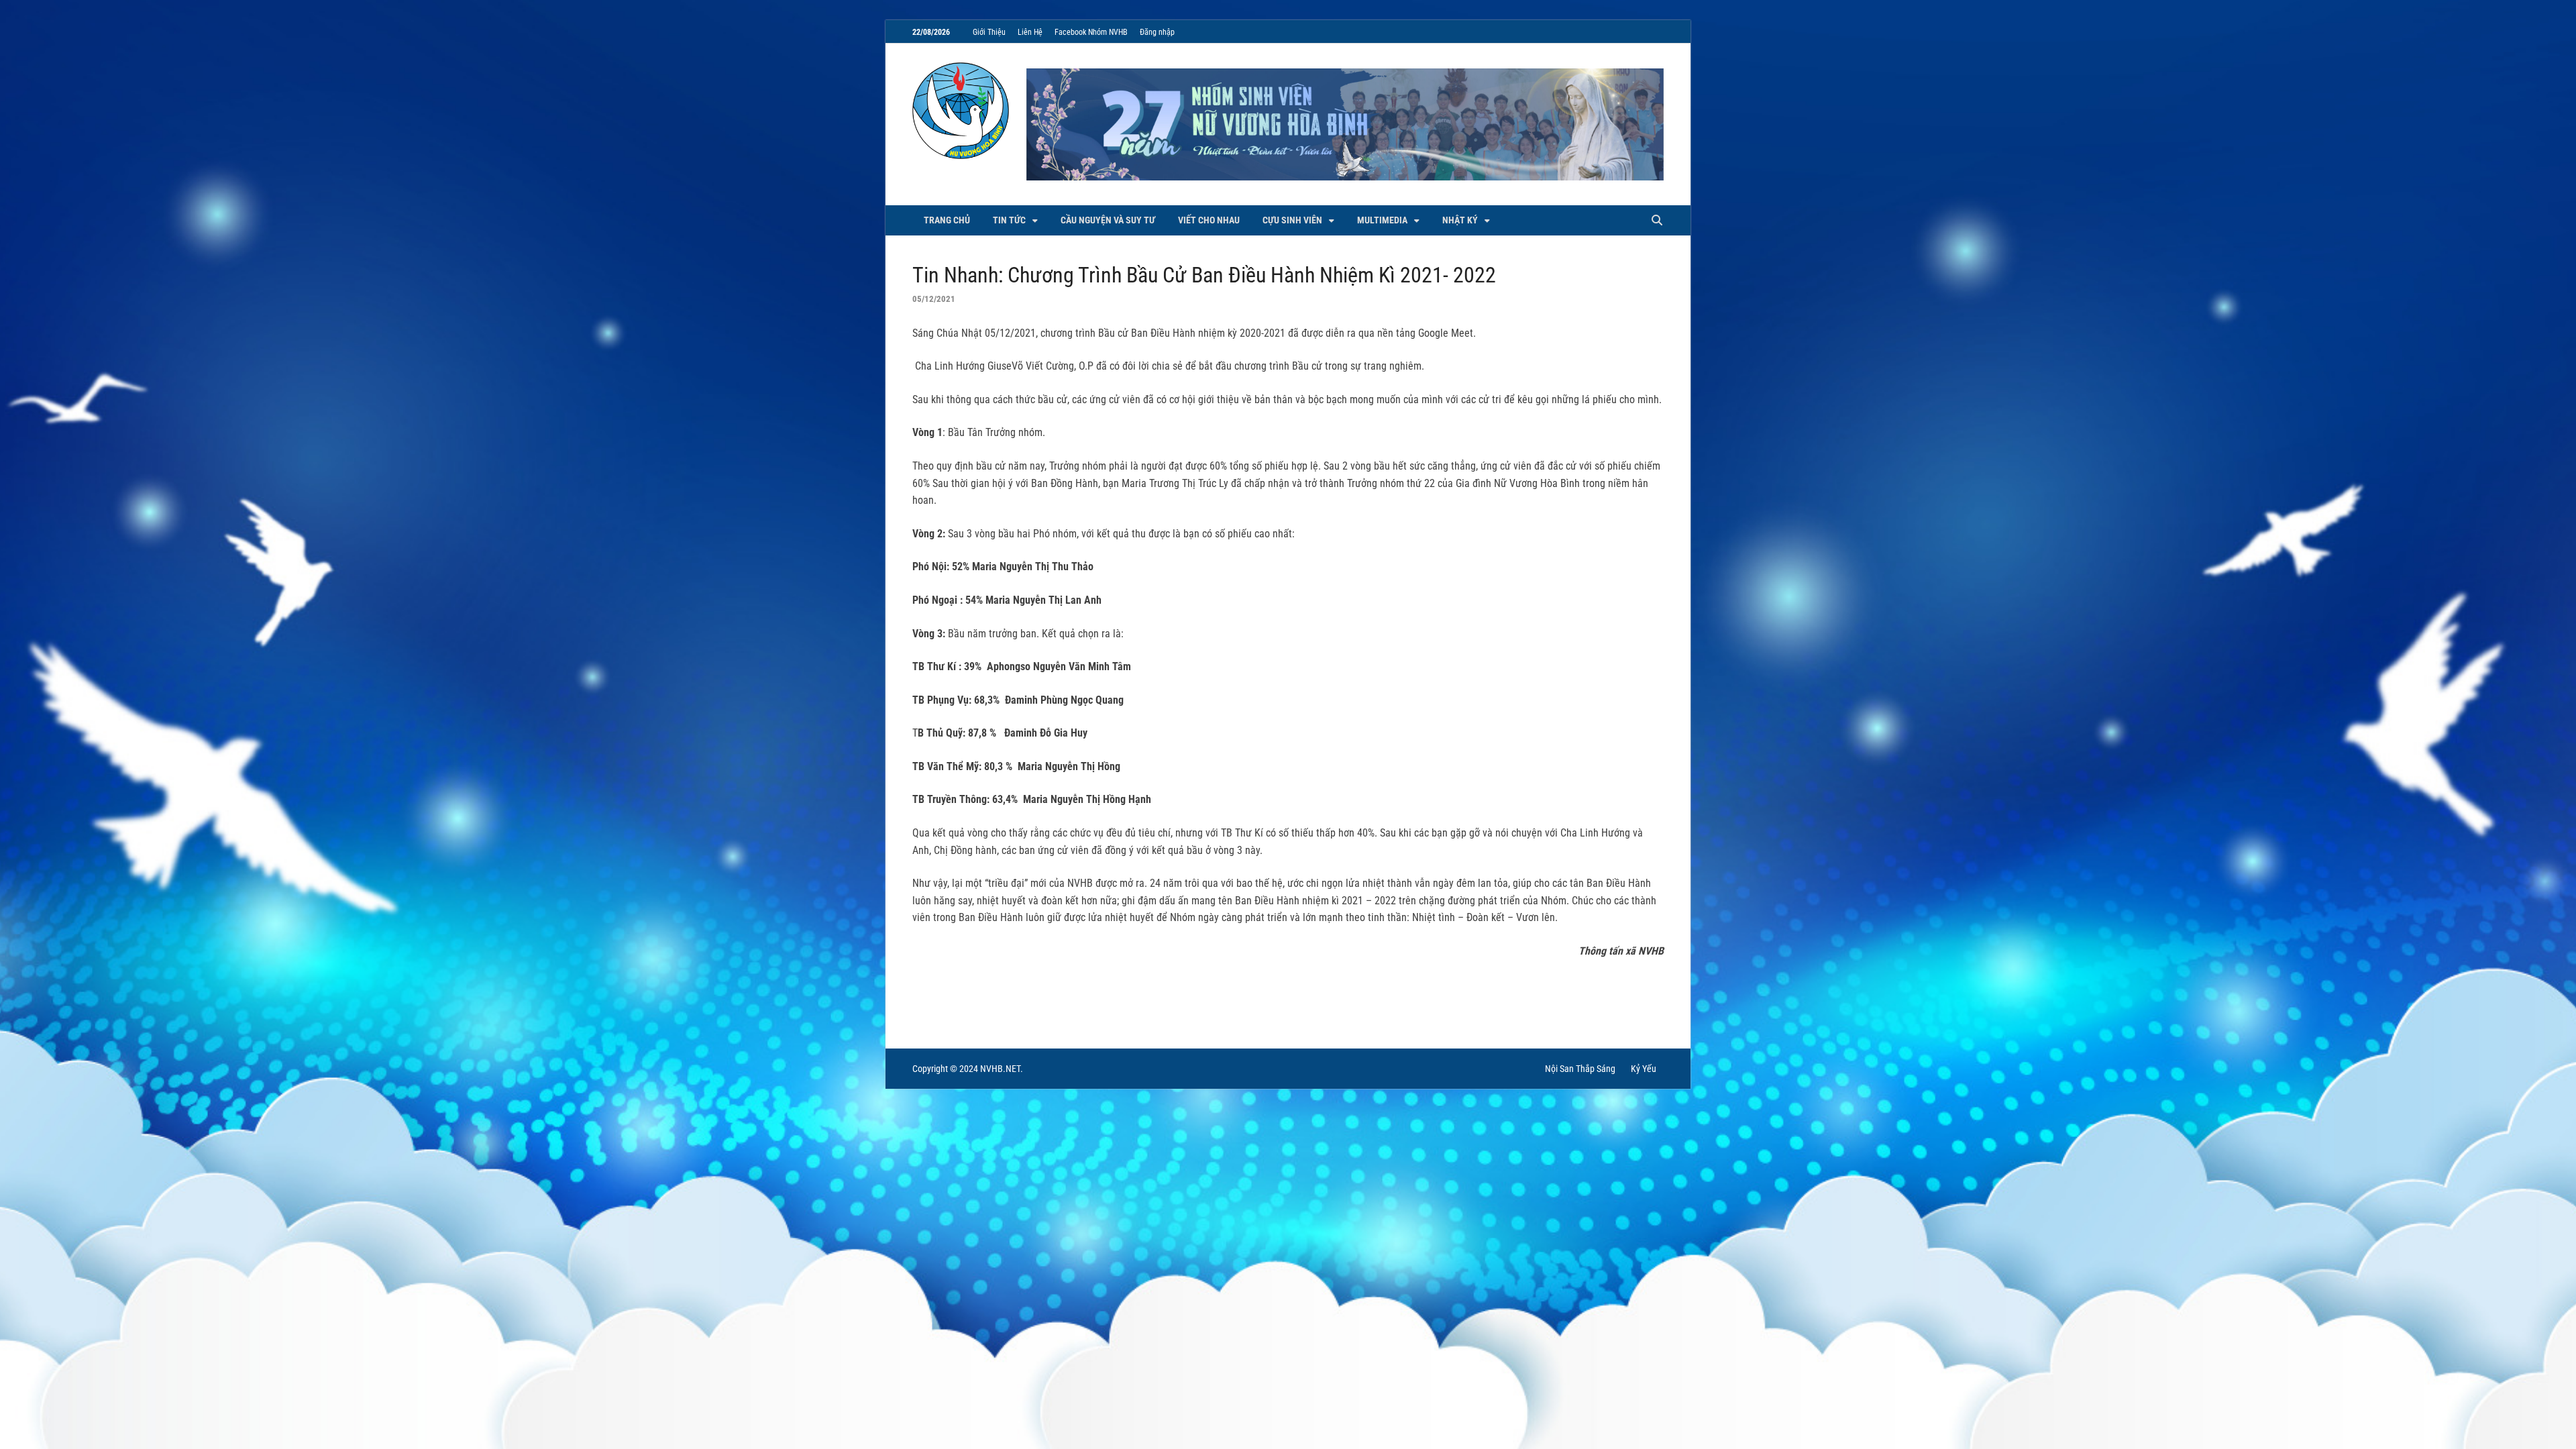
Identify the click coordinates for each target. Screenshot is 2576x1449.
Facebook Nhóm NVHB (1091, 32)
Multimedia (1382, 220)
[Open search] (1657, 221)
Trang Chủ (947, 220)
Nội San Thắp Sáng (1580, 1069)
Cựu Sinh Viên (1292, 220)
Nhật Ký (1460, 220)
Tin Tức (1009, 220)
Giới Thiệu (989, 32)
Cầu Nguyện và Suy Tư (1108, 220)
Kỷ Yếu (1644, 1069)
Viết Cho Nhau (1209, 220)
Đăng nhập (1157, 32)
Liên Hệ (1030, 32)
